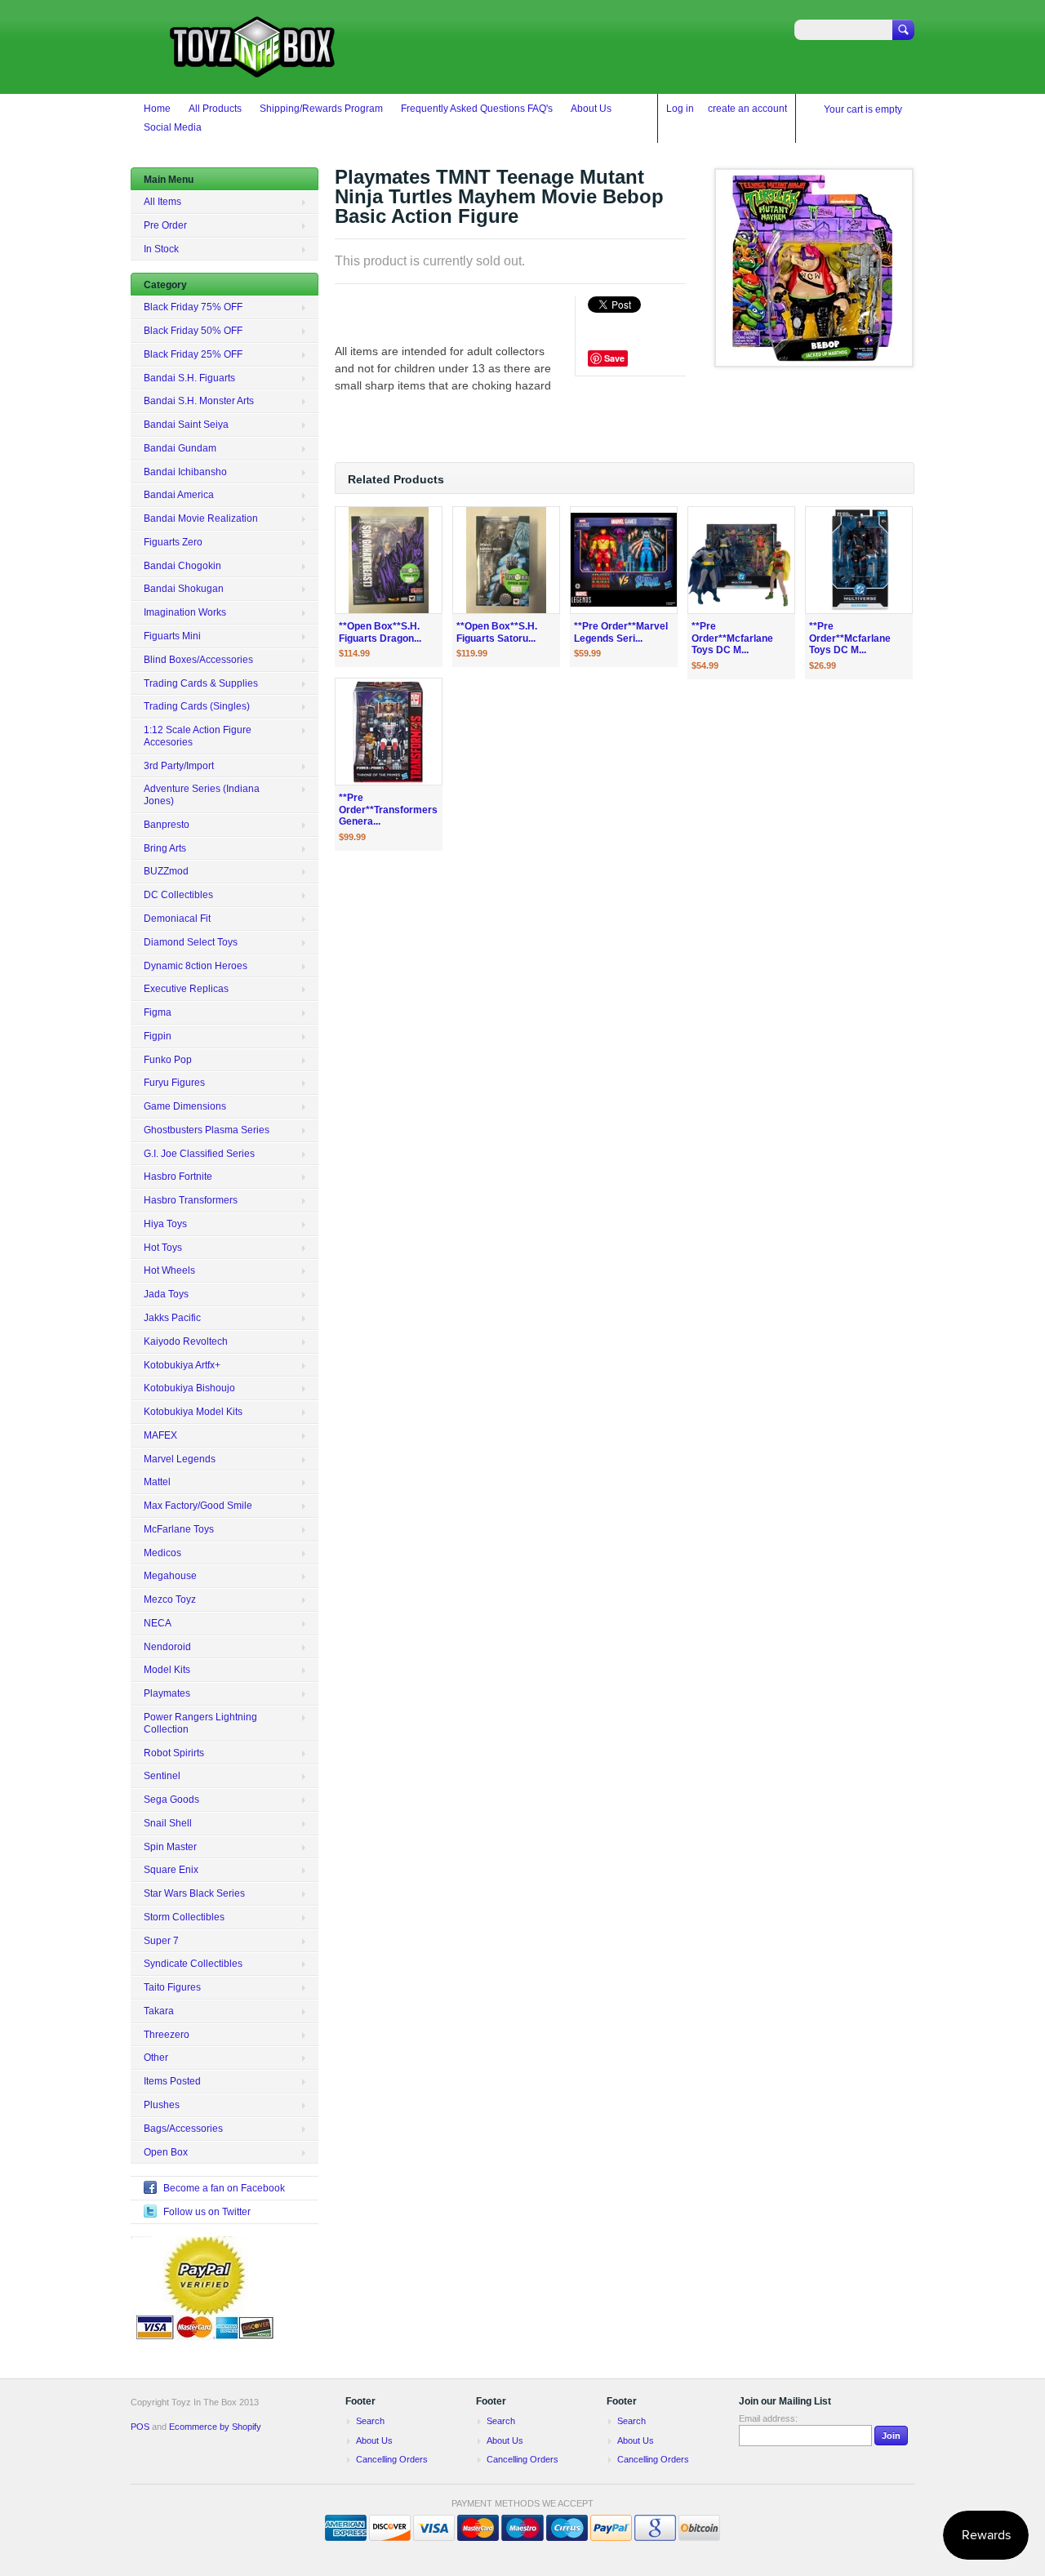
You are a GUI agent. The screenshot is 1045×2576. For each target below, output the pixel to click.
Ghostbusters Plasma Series (207, 1130)
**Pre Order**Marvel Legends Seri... (621, 632)
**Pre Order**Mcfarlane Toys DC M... (732, 638)
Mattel (157, 1482)
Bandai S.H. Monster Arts (199, 401)
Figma (158, 1012)
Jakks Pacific (172, 1318)
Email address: (768, 2418)
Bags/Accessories (183, 2129)
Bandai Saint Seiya (186, 425)
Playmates (167, 1693)
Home (157, 109)
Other (156, 2058)
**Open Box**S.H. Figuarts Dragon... (380, 632)
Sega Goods (171, 1800)
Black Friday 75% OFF (193, 307)
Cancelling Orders (392, 2459)
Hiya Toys (165, 1224)
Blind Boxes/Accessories (198, 660)
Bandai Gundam (180, 448)
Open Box (166, 2152)
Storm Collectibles (184, 1917)
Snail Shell (168, 1823)
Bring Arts (165, 848)
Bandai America (179, 495)
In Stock (161, 249)
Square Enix (171, 1870)
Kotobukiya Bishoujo (189, 1388)
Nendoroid (167, 1647)
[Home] (253, 70)
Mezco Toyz (170, 1599)
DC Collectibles (178, 895)
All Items (162, 202)
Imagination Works (185, 612)
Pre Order (165, 225)
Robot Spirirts (174, 1753)
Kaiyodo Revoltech (186, 1341)
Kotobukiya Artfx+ (182, 1365)
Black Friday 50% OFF (193, 331)
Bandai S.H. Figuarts (189, 378)
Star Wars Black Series (194, 1893)
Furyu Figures (174, 1083)
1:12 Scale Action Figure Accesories (198, 736)
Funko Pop (168, 1060)
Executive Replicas (186, 989)
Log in (680, 109)
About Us (591, 109)
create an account (747, 109)
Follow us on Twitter (207, 2212)
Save (614, 358)
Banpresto (167, 825)
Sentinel (162, 1776)
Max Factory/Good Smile (198, 1506)
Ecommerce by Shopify (215, 2427)
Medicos (162, 1553)
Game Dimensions (185, 1106)
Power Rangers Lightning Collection (200, 1723)
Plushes (162, 2105)
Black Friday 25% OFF (193, 354)
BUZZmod (166, 871)
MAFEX (160, 1435)
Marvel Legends (180, 1459)
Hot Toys (163, 1248)
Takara (159, 2011)
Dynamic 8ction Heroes (196, 966)
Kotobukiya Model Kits (193, 1412)
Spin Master (170, 1847)
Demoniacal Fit (177, 919)
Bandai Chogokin (182, 566)
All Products (215, 109)
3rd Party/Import (179, 766)
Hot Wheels (169, 1270)
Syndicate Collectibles (193, 1964)
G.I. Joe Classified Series (199, 1154)
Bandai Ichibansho (185, 472)
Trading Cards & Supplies (201, 683)
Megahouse (170, 1576)
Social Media (173, 127)
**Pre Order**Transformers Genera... (388, 810)
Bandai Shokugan (184, 589)
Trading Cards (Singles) (197, 706)
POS (140, 2427)
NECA (158, 1623)
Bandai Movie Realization (201, 518)
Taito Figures (172, 1987)
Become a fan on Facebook (224, 2188)
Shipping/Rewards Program (321, 109)
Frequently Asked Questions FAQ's (477, 109)
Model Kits (167, 1670)
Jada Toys (166, 1294)
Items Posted (172, 2081)
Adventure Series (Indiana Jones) (202, 795)
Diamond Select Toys (191, 942)
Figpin (158, 1036)
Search (370, 2421)
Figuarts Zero (173, 542)
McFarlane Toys (179, 1529)
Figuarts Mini (172, 636)
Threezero (167, 2035)
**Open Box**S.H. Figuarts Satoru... (497, 632)
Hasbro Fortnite (178, 1177)
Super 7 (161, 1941)
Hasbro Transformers (191, 1200)
